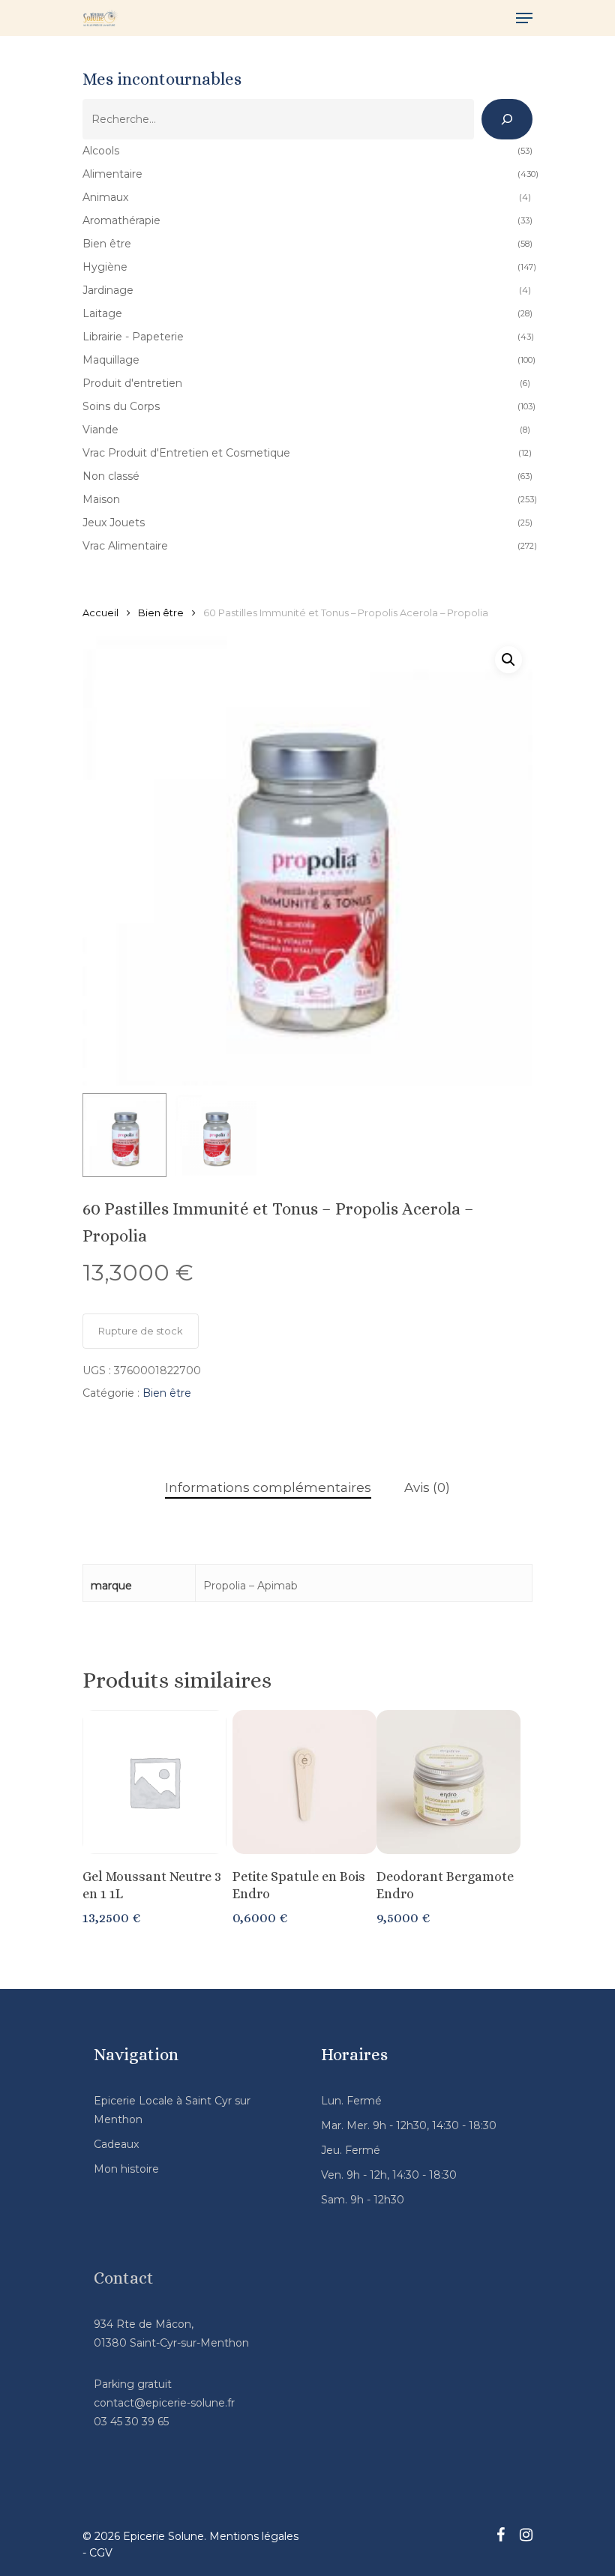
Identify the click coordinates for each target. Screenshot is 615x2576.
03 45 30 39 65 (131, 2422)
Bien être (161, 613)
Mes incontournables (162, 79)
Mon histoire (126, 2169)
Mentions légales (254, 2536)
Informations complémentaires (268, 1487)
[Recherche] (507, 119)
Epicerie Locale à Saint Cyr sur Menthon (172, 2110)
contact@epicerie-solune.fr (164, 2403)
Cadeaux (116, 2144)
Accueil (100, 613)
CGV (101, 2553)
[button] (508, 660)
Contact (124, 2278)
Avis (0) (427, 1487)
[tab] (268, 1488)
